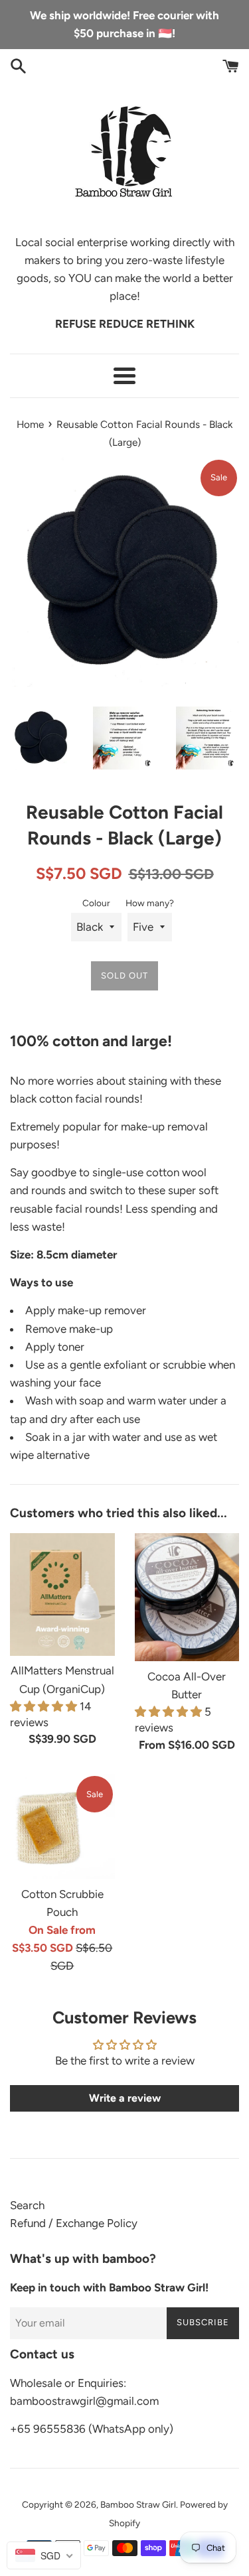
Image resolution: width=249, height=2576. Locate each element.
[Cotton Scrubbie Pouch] (62, 1826)
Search (27, 2205)
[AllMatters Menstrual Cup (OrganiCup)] (62, 1594)
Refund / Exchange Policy (74, 2223)
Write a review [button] (125, 2098)
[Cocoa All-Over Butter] (187, 1597)
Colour (96, 903)
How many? (150, 903)
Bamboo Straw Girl (138, 2504)
